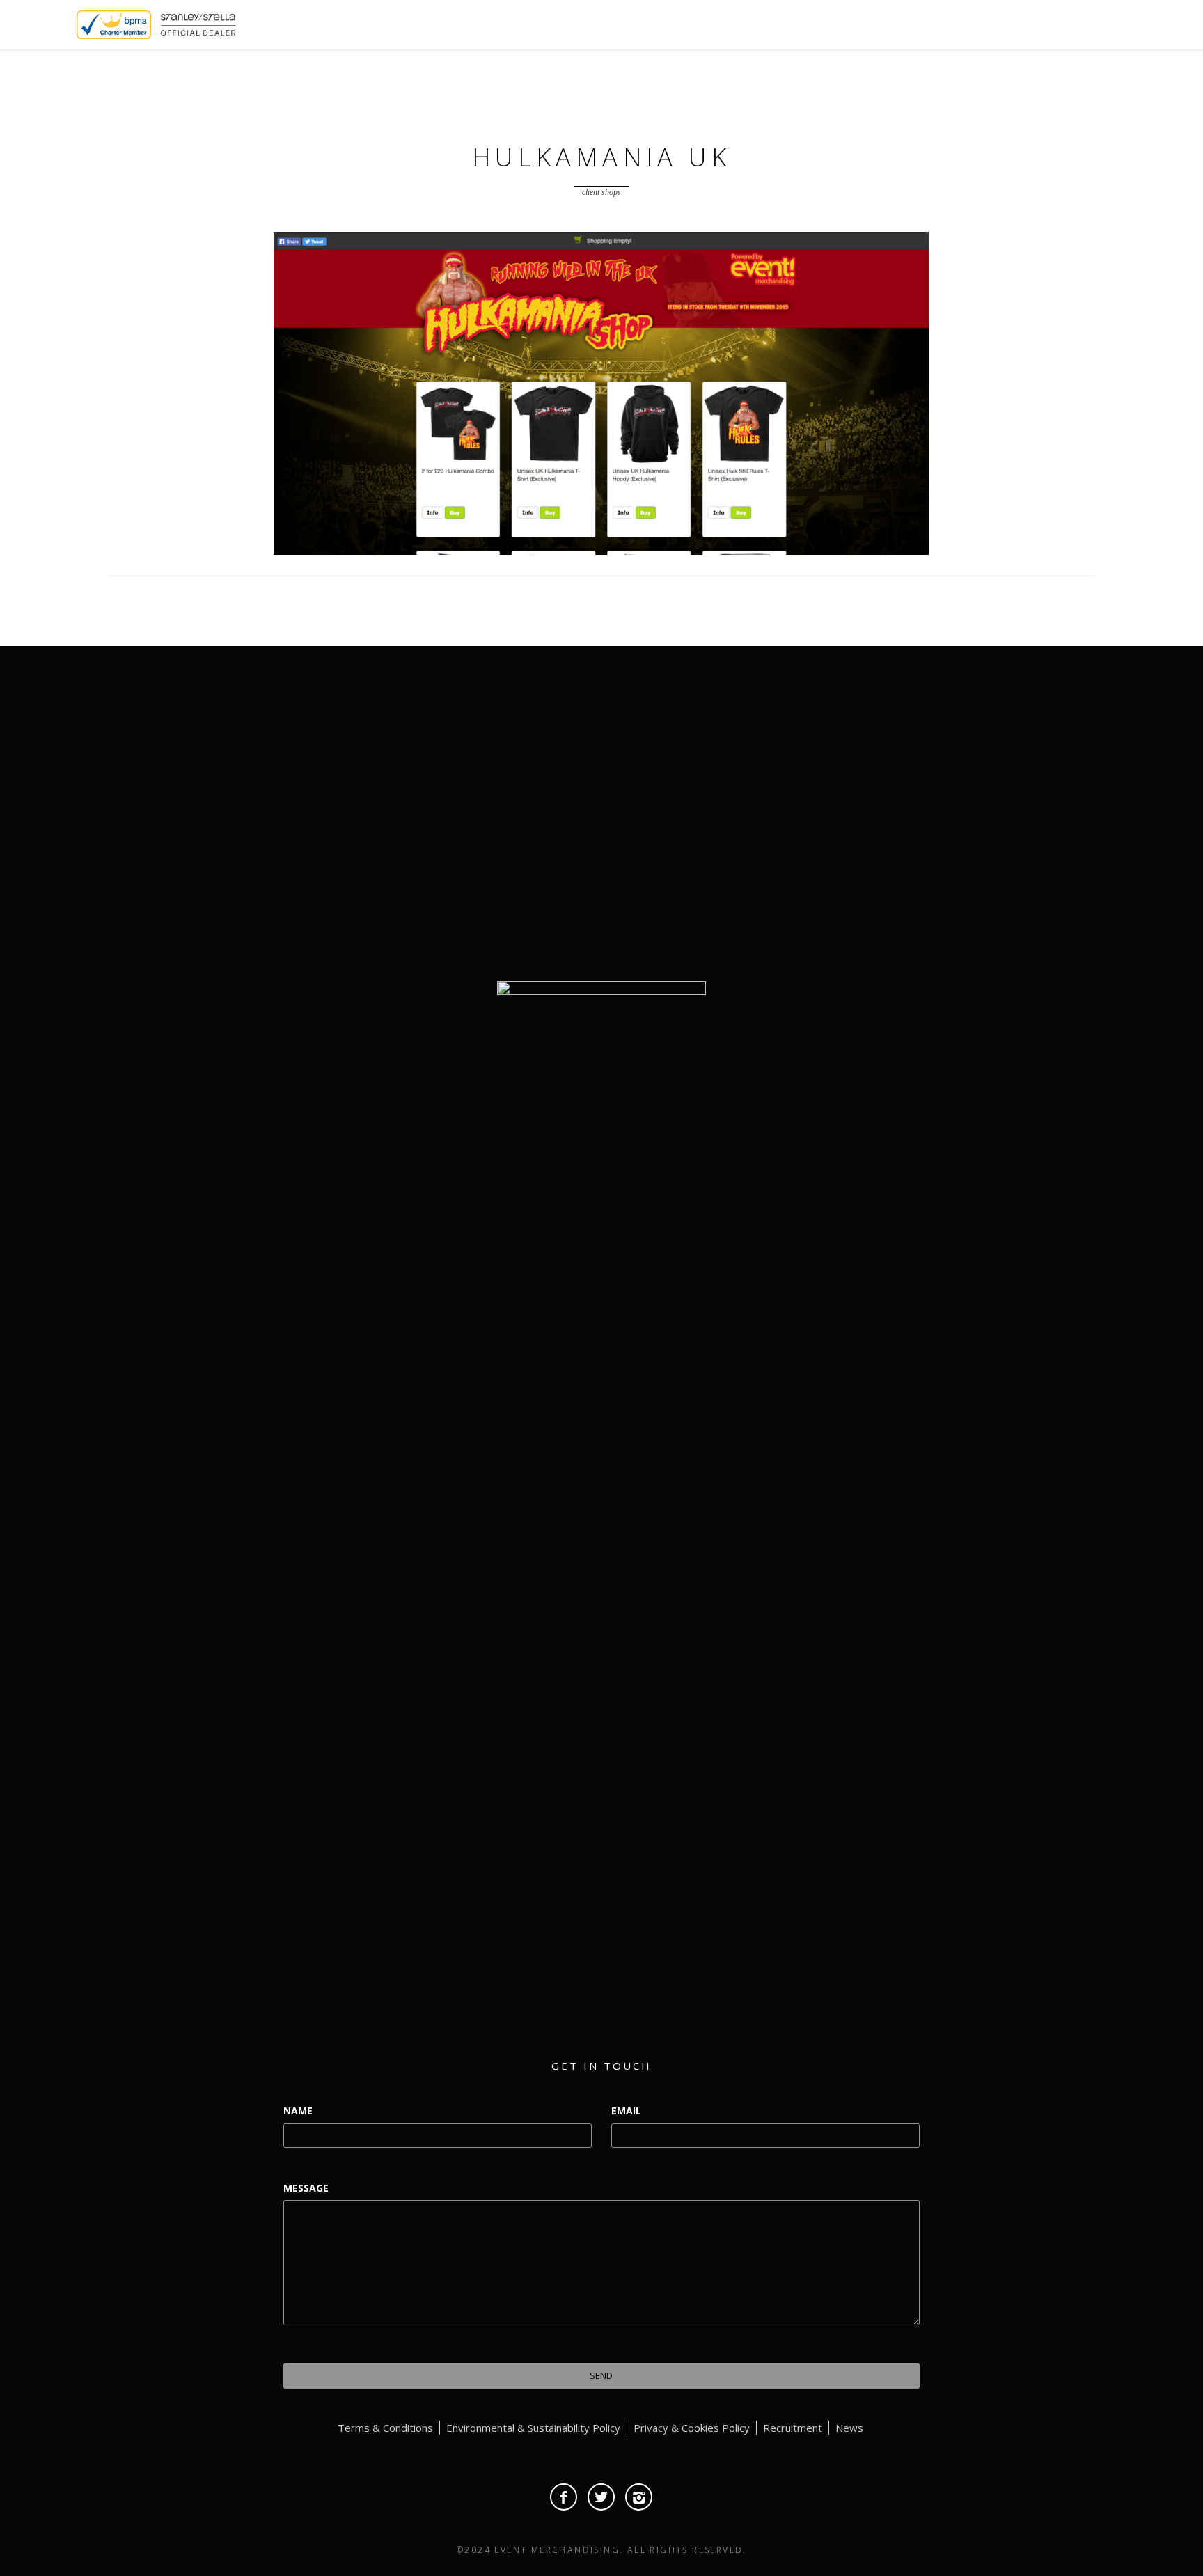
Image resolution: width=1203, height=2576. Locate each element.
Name (298, 2111)
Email (626, 2111)
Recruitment (793, 2428)
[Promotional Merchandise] (65, 24)
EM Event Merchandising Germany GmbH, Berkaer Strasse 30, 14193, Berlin (938, 880)
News (849, 2428)
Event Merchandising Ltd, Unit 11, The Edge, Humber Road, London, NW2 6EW (938, 816)
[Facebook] (564, 2497)
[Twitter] (601, 2497)
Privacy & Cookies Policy (692, 2428)
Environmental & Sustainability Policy (533, 2428)
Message (306, 2188)
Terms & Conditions (385, 2428)
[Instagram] (639, 2497)
